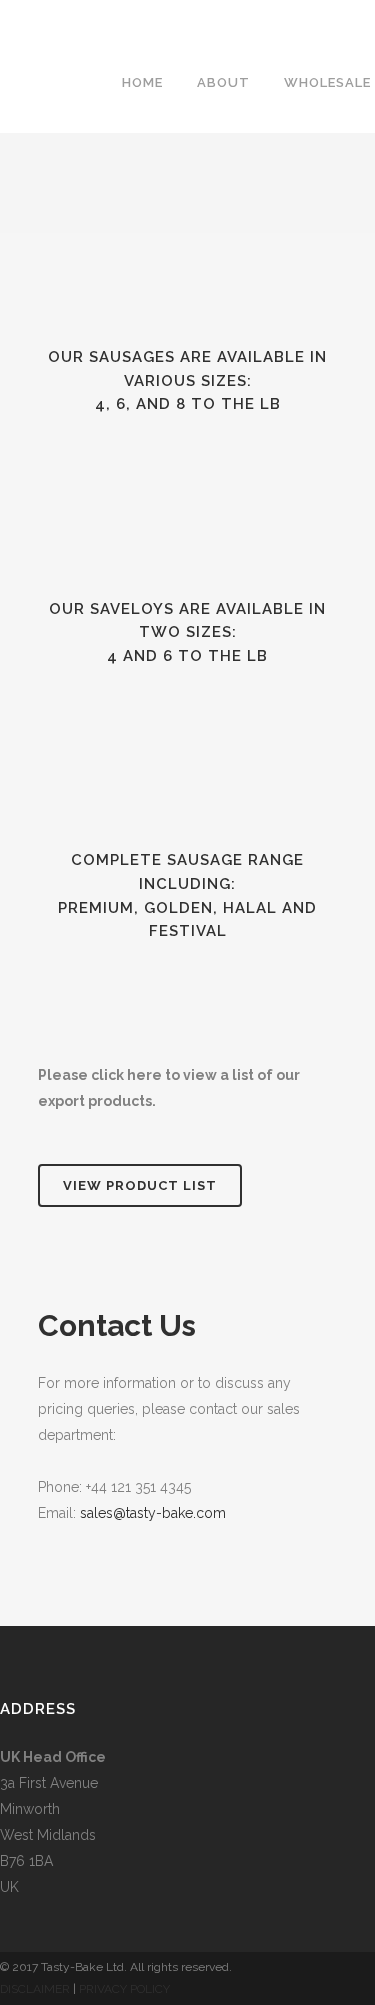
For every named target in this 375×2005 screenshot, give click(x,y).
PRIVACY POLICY (124, 1989)
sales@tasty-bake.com (151, 1513)
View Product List (140, 1185)
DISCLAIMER (35, 1989)
